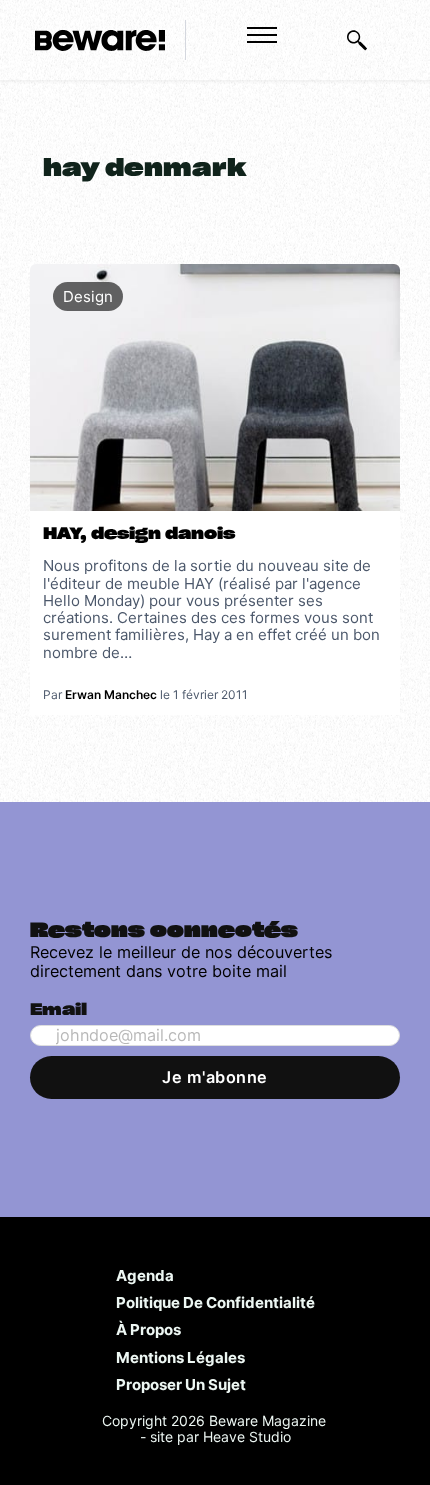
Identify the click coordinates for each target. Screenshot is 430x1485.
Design (88, 296)
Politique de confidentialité (215, 1302)
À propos (148, 1329)
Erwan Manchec (111, 694)
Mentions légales (180, 1357)
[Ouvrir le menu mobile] (262, 35)
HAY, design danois (139, 534)
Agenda (145, 1275)
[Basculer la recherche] (357, 40)
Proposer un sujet (181, 1384)
